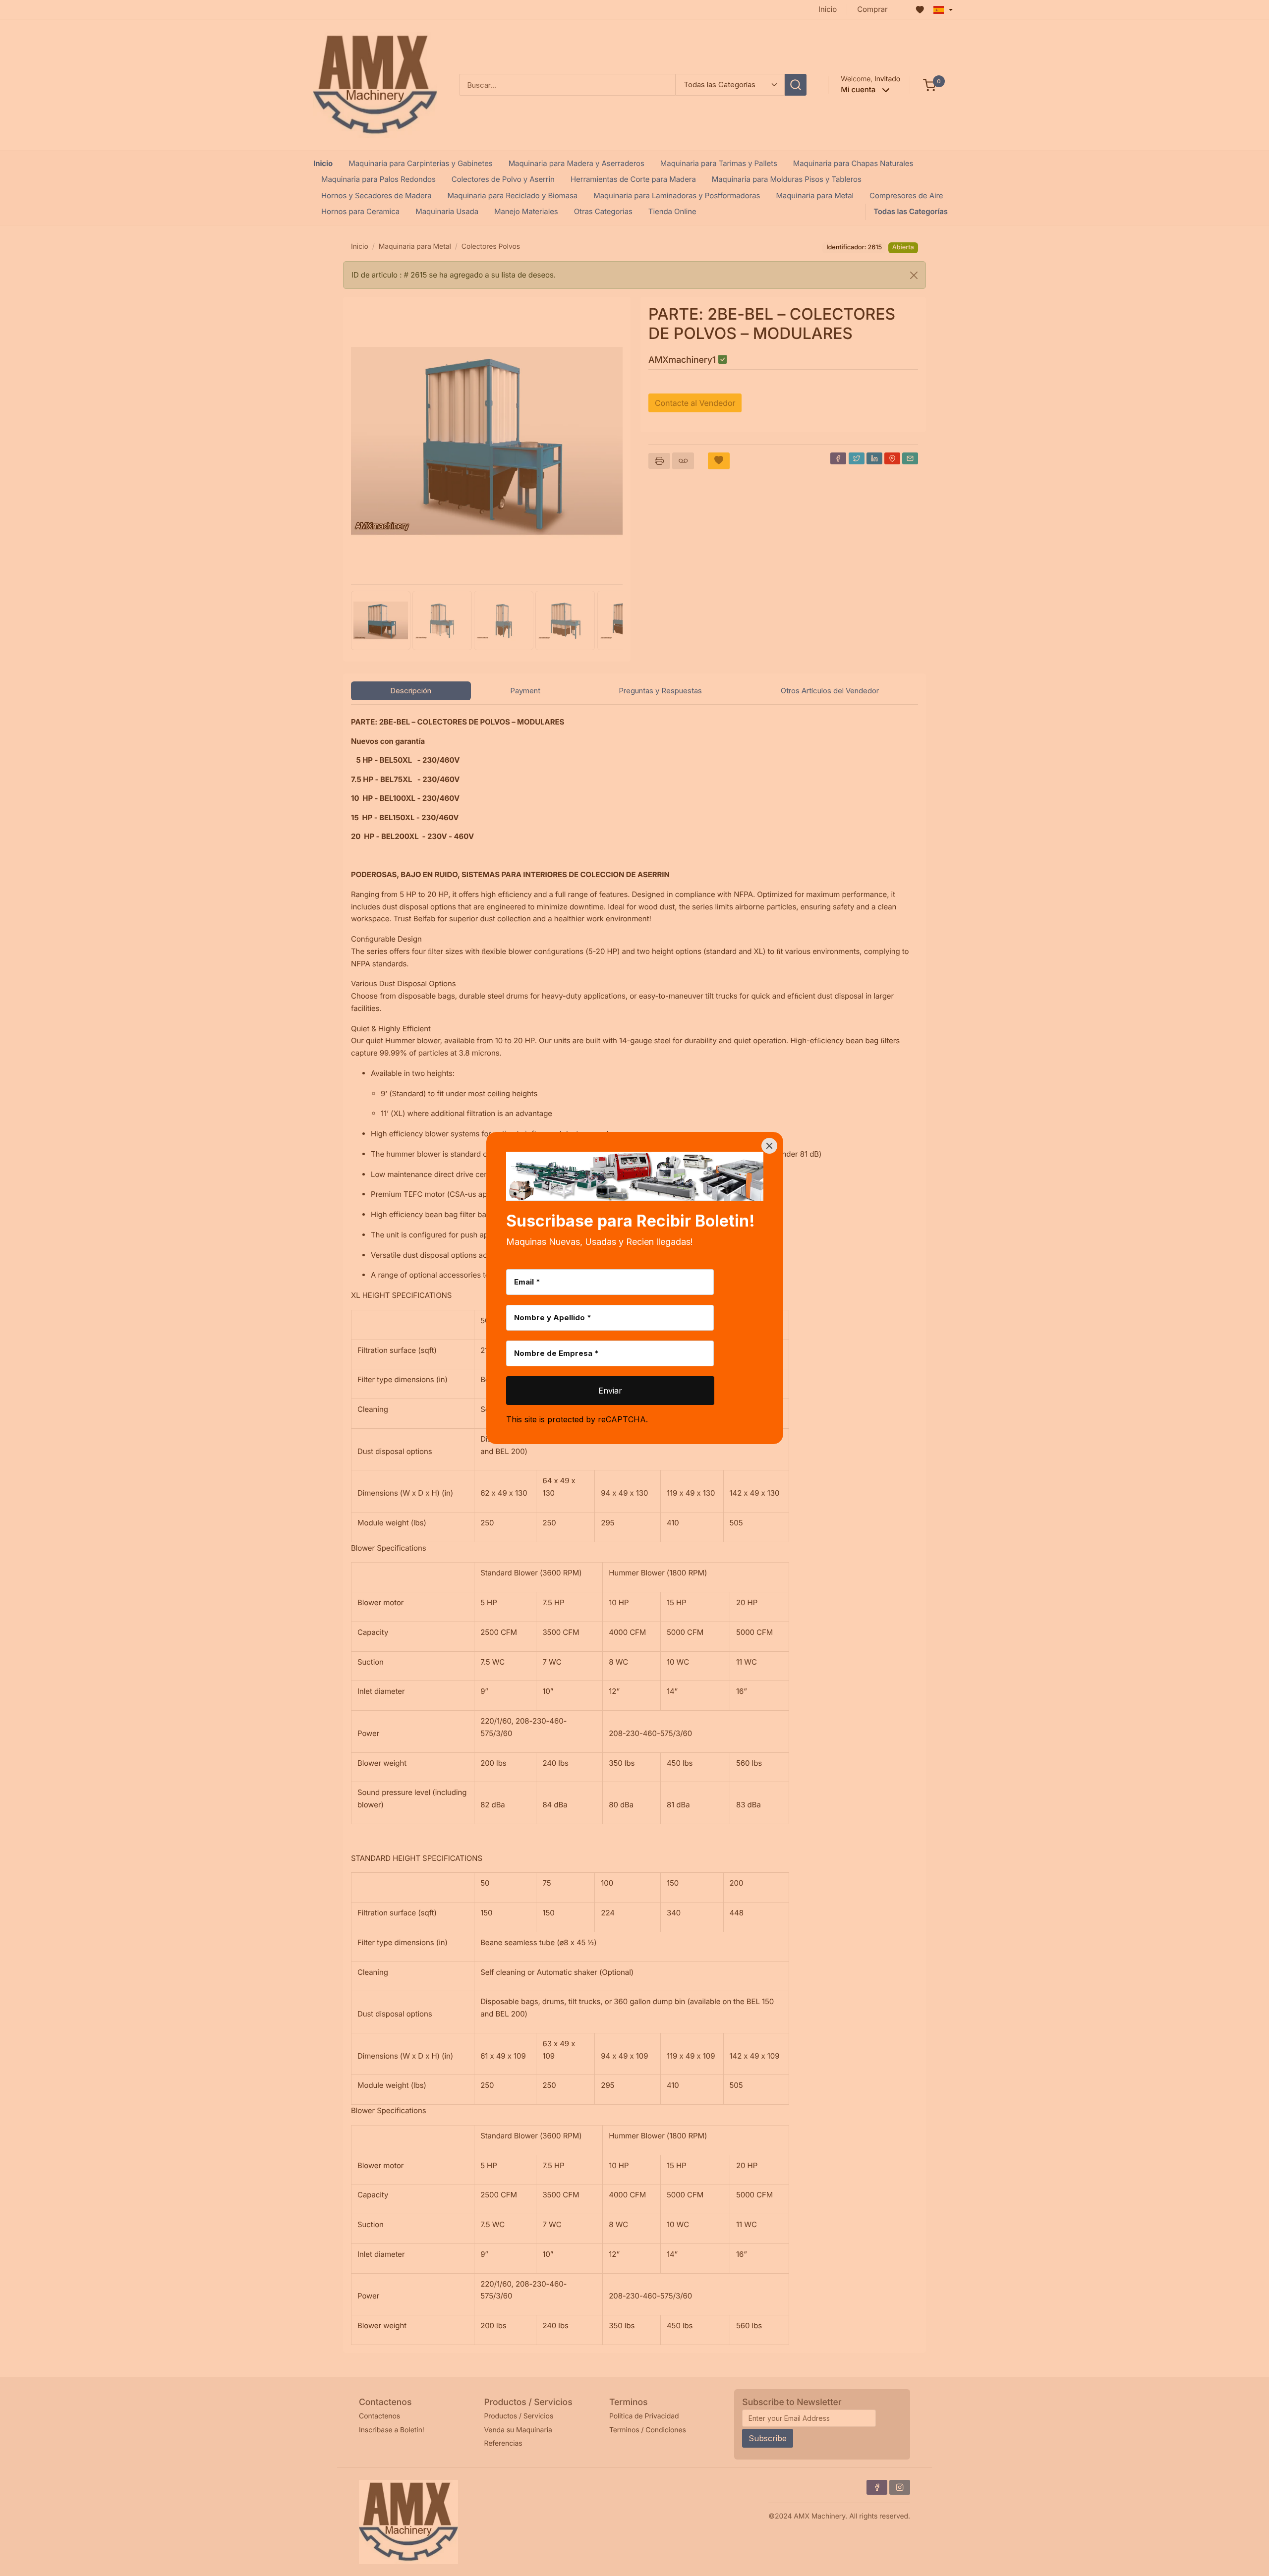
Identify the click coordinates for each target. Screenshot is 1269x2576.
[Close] (769, 1146)
